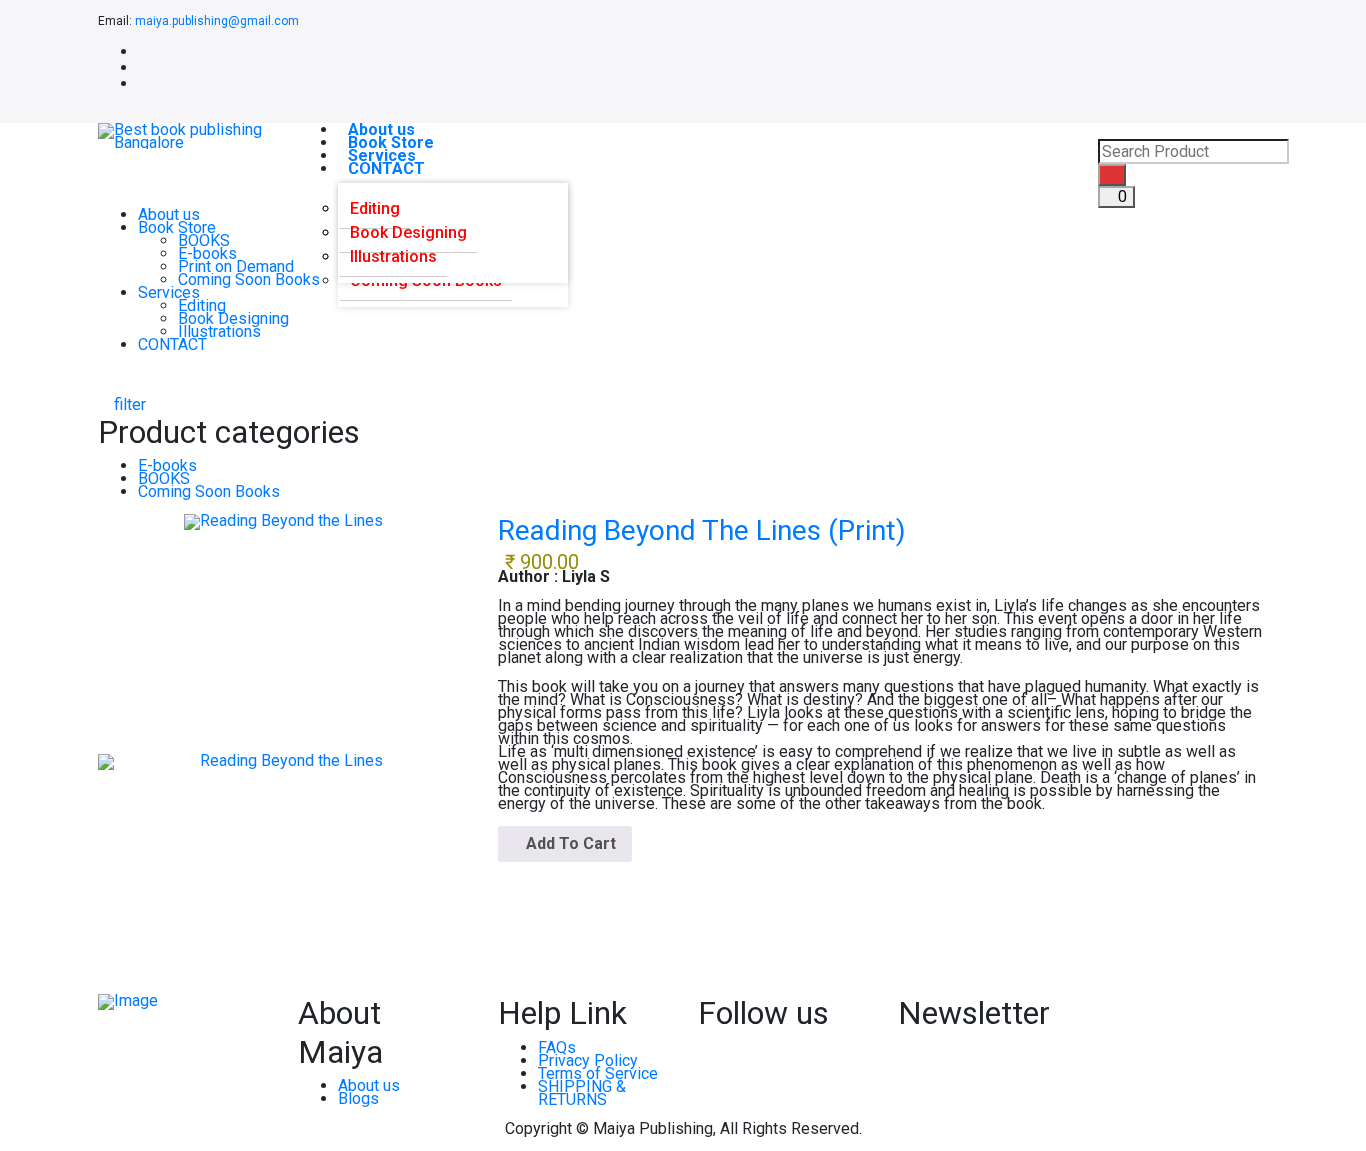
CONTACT (386, 168)
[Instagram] (144, 83)
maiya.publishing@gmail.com (217, 21)
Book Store (177, 227)
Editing (202, 305)
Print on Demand (236, 266)
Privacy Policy (588, 1060)
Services (169, 292)
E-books (207, 253)
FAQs (557, 1047)
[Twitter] (144, 67)
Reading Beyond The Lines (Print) (702, 530)
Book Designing (233, 318)
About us (169, 214)
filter (128, 404)
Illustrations (219, 331)
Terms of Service (598, 1073)
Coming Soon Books (249, 279)
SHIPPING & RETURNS (582, 1093)
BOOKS (204, 240)
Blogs (358, 1098)
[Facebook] (144, 51)
